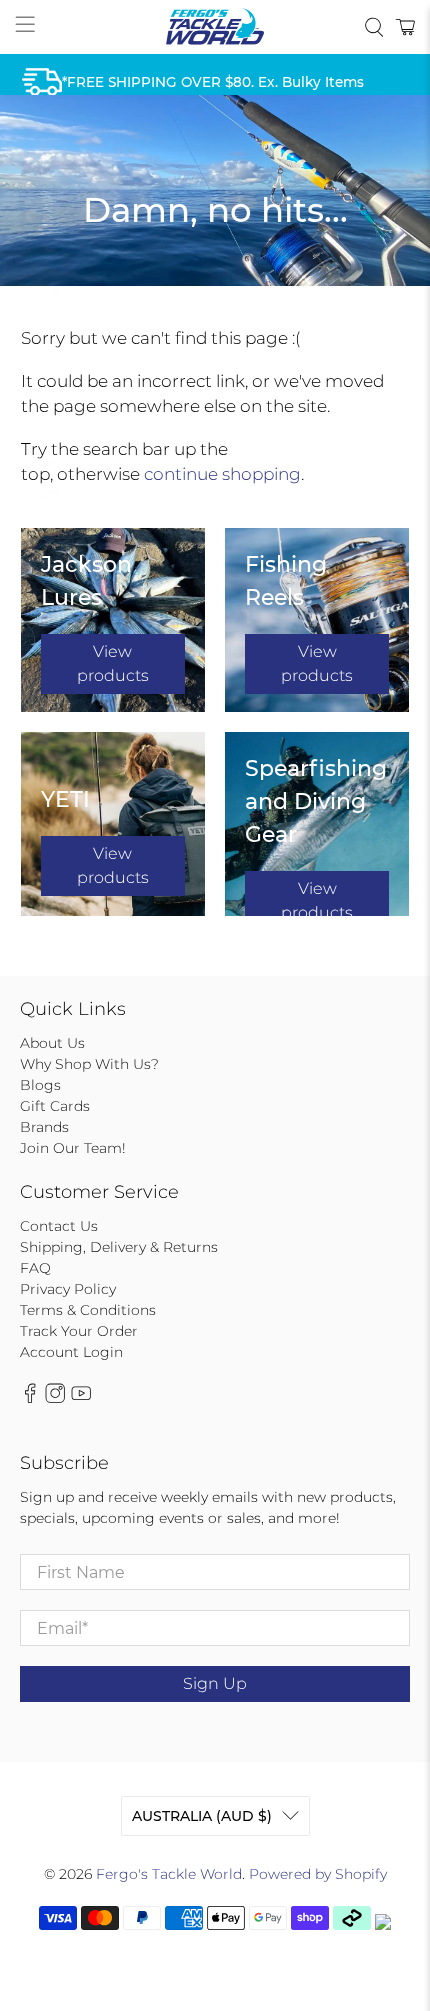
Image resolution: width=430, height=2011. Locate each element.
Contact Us (59, 1226)
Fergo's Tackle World (169, 1874)
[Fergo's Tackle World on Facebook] (30, 1399)
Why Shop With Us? (89, 1064)
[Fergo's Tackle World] (215, 27)
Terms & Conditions (88, 1310)
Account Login (71, 1352)
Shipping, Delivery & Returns (119, 1247)
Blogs (40, 1085)
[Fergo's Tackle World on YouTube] (81, 1399)
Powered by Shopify (318, 1874)
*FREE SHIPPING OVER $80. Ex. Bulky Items (213, 82)
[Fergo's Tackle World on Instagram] (55, 1399)
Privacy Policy (68, 1289)
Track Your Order (79, 1331)
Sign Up (215, 1683)
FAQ (35, 1268)
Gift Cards (55, 1106)
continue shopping (222, 474)
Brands (44, 1127)
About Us (52, 1043)
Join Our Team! (73, 1148)
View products (113, 663)
